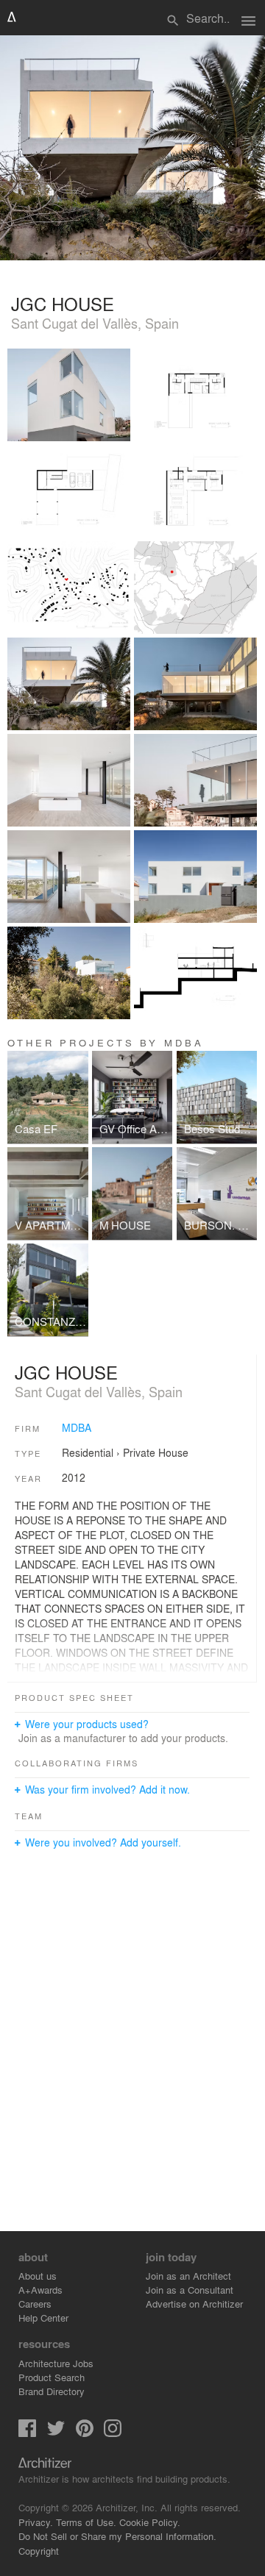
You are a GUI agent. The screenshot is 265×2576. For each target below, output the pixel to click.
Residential (88, 1452)
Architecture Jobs (56, 2363)
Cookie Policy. (150, 2522)
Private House (156, 1452)
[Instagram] (113, 2433)
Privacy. (36, 2522)
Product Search (52, 2377)
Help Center (43, 2318)
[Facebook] (27, 2433)
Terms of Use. (86, 2522)
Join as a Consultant (190, 2290)
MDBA (77, 1427)
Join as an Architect (188, 2276)
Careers (35, 2304)
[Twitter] (56, 2433)
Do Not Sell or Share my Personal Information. (117, 2536)
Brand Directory (52, 2391)
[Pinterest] (85, 2433)
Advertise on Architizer (194, 2304)
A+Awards (40, 2290)
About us (38, 2276)
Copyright (39, 2551)
